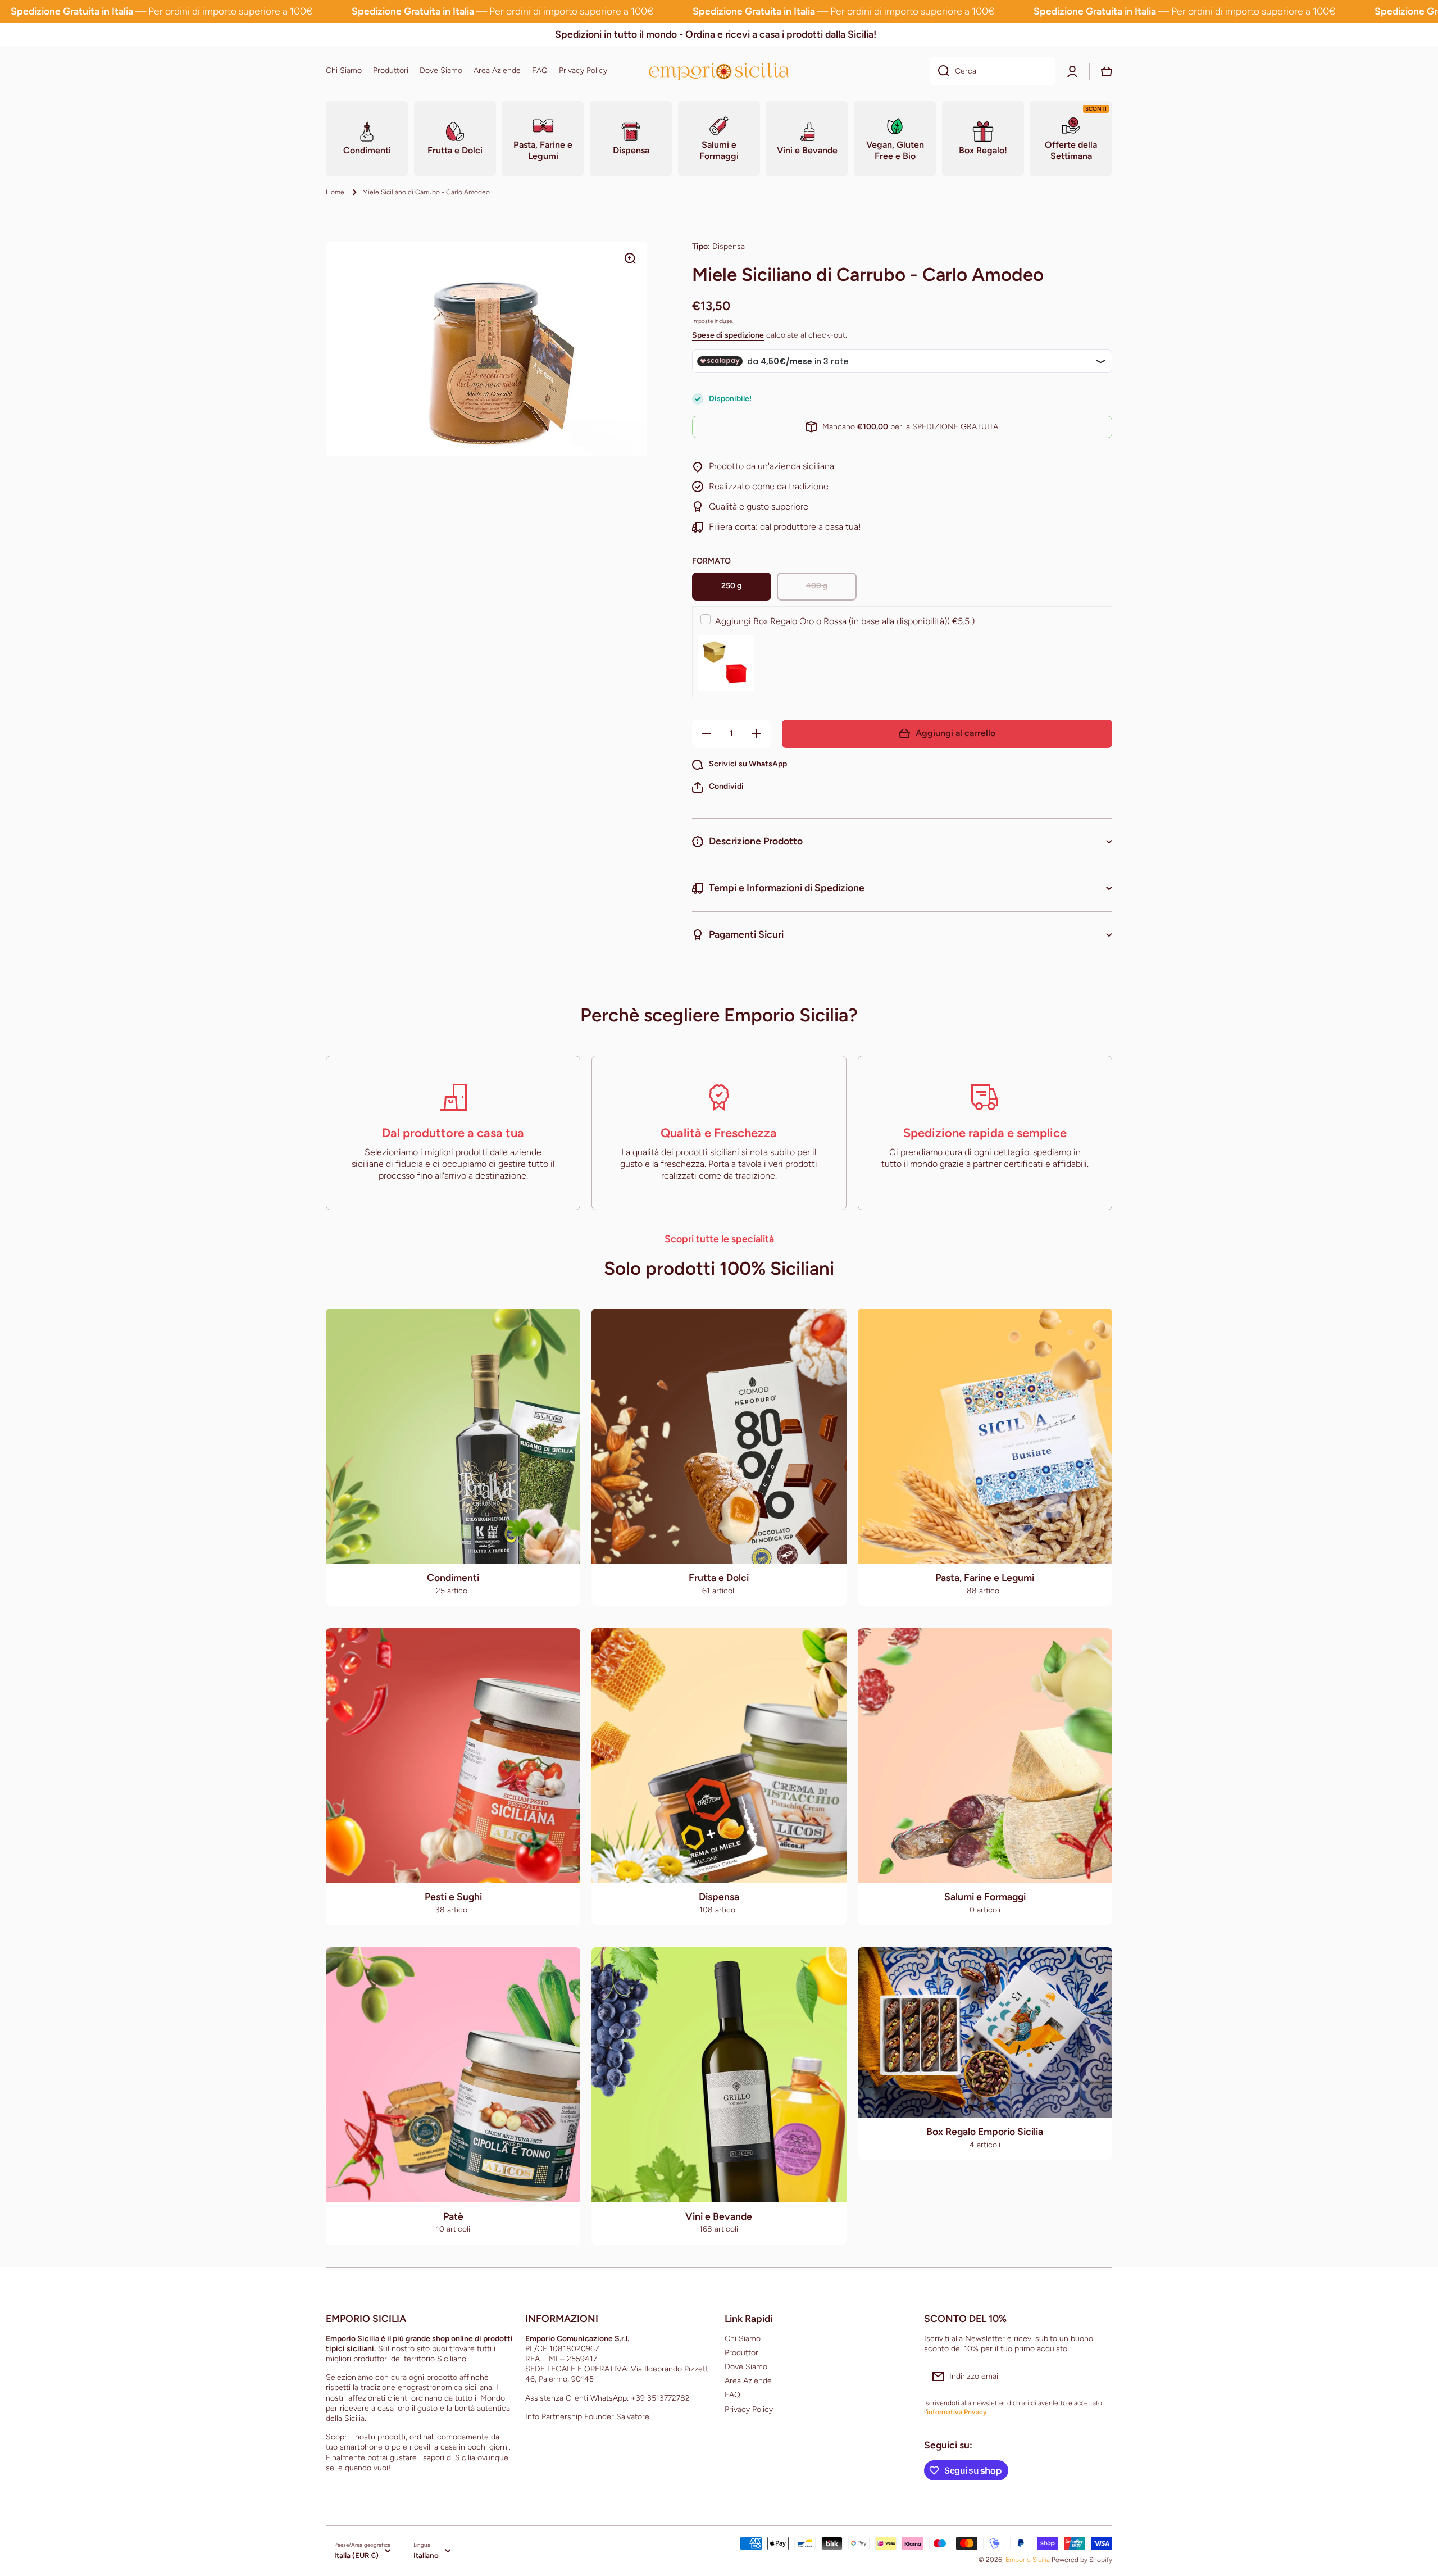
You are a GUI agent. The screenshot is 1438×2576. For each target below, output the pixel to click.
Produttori (742, 2353)
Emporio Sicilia (1028, 2560)
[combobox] (993, 71)
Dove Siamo (746, 2367)
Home (335, 192)
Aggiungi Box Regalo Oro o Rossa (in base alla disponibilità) (845, 621)
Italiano (426, 2555)
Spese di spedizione (728, 335)
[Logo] (719, 71)
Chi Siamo (743, 2339)
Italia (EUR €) (356, 2555)
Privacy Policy (749, 2409)
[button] (718, 787)
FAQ (732, 2395)
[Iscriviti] (1098, 2377)
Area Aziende (748, 2381)
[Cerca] (939, 71)
